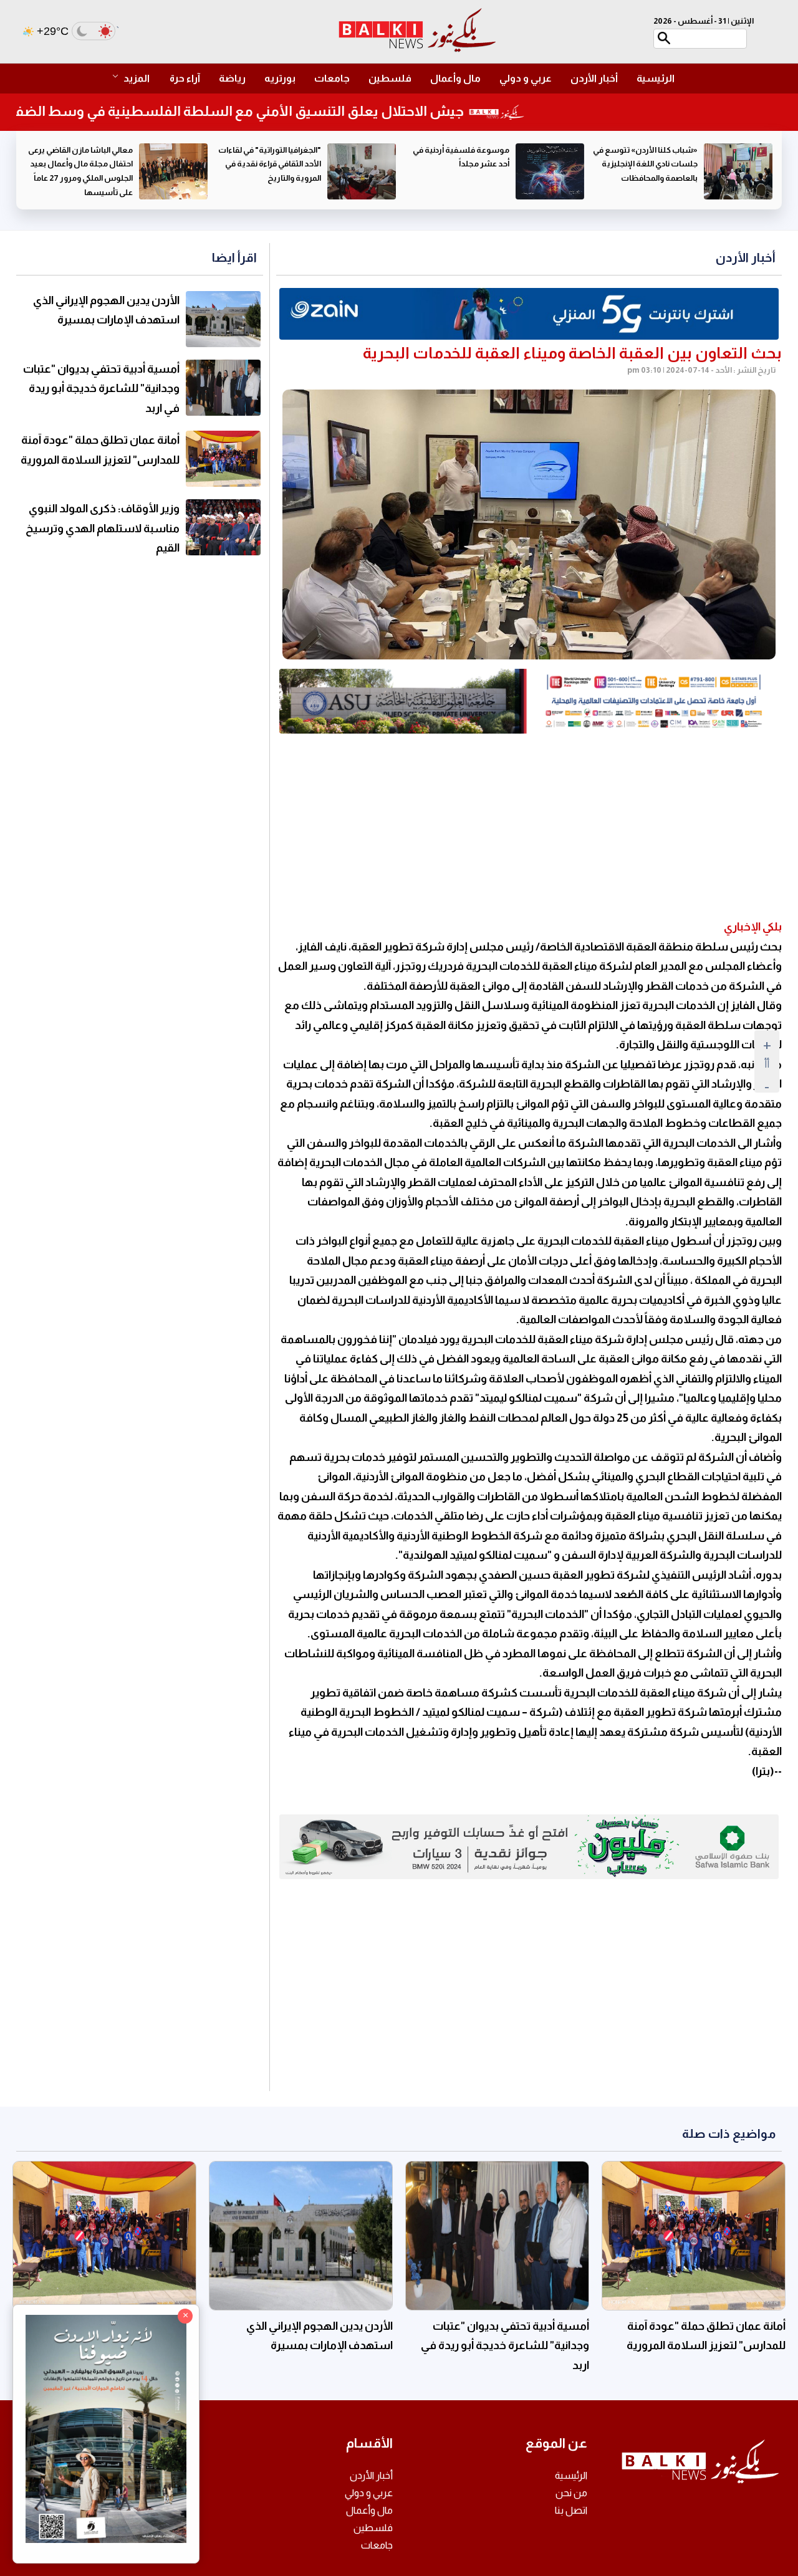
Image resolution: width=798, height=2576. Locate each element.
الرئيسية (656, 78)
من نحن (571, 2493)
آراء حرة (185, 78)
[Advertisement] (529, 827)
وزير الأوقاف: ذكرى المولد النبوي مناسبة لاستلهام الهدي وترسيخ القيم (103, 528)
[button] (137, 79)
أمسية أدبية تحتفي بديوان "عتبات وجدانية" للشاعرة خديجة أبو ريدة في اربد (101, 389)
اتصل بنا (571, 2510)
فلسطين (390, 78)
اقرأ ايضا (234, 257)
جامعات (332, 78)
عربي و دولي (526, 78)
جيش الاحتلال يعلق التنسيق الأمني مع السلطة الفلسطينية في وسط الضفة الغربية (258, 111)
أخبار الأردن (594, 78)
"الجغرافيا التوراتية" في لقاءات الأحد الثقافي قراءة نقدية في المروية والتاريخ (458, 164)
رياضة (232, 78)
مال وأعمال (455, 78)
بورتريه (280, 78)
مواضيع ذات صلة (729, 2133)
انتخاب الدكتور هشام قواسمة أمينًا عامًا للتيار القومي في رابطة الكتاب (81, 164)
